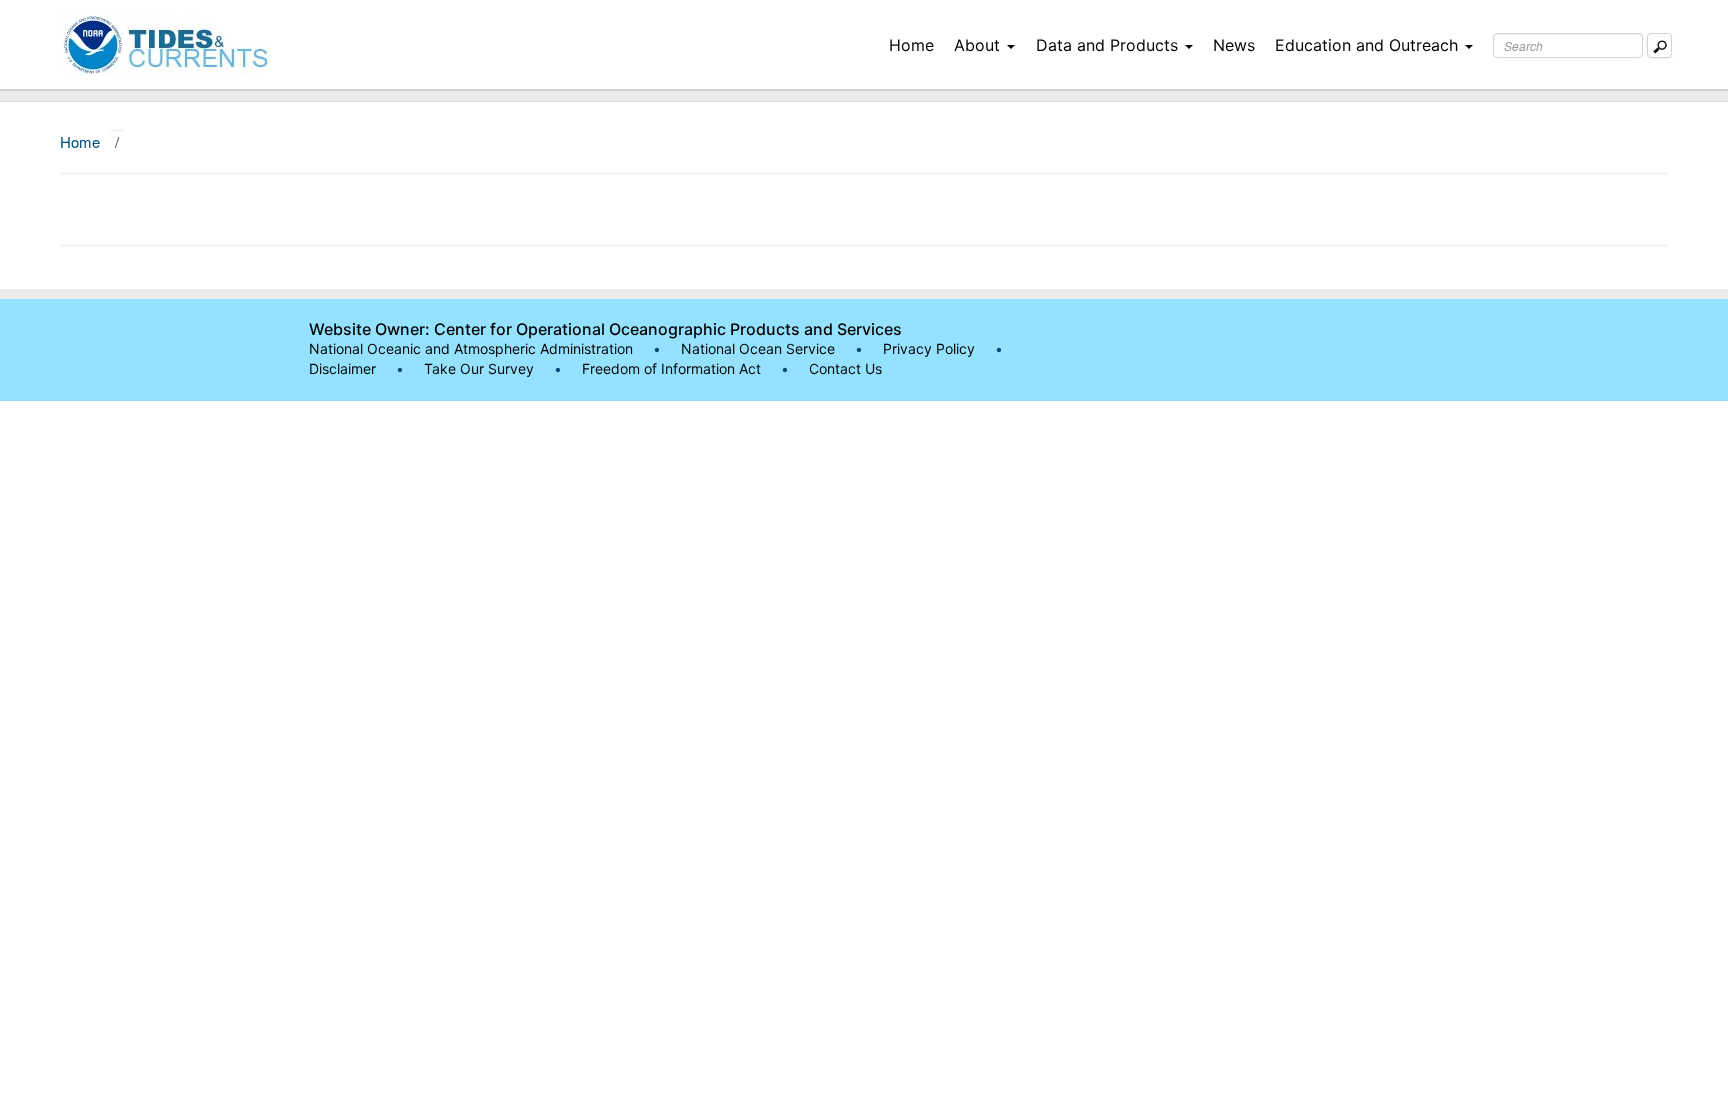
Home (911, 45)
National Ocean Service (758, 348)
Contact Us (845, 368)
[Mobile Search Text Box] (1659, 45)
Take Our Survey (481, 368)
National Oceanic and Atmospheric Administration (471, 348)
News (1234, 45)
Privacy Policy (929, 348)
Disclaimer (342, 368)
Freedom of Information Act (671, 368)
